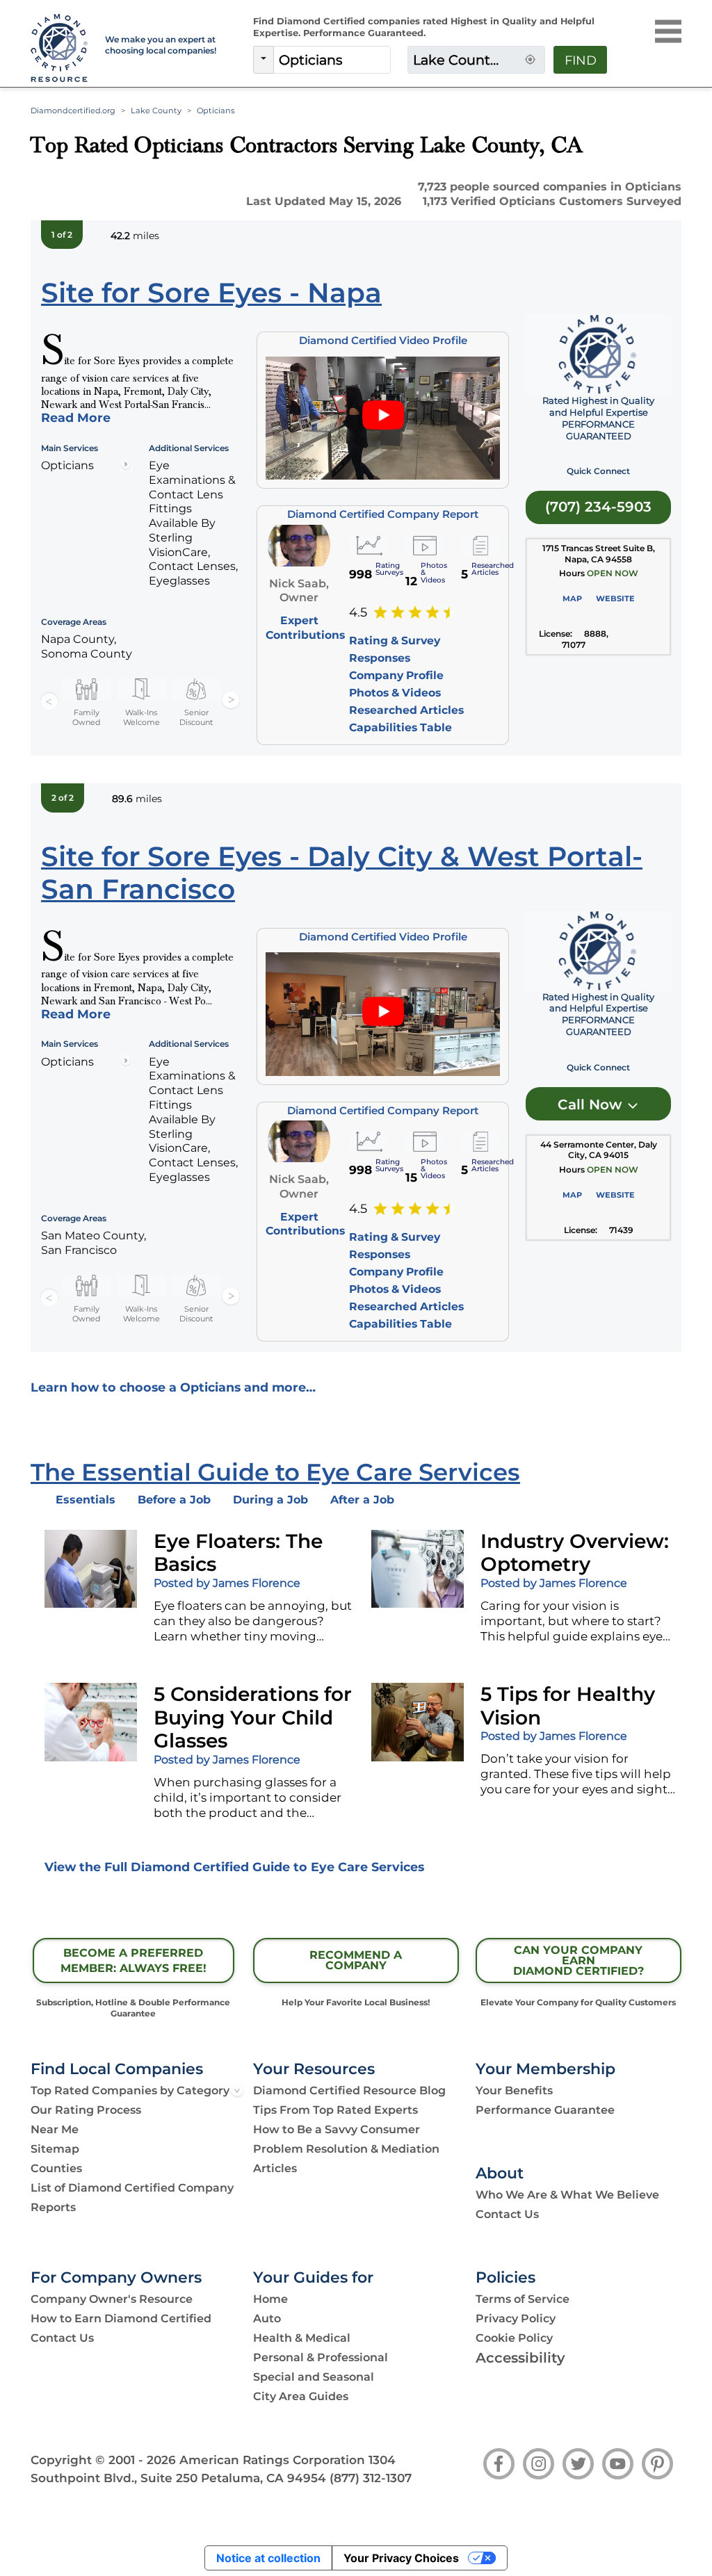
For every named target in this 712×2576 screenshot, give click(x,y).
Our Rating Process (86, 2110)
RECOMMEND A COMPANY (356, 1960)
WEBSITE (615, 598)
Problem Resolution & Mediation (346, 2149)
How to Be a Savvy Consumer (337, 2129)
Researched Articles (406, 710)
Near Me (55, 2129)
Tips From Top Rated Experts (335, 2110)
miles (135, 236)
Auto (267, 2318)
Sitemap (55, 2149)
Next (231, 701)
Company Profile (396, 675)
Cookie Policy (514, 2338)
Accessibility (520, 2358)
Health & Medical (302, 2338)
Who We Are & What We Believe (567, 2195)
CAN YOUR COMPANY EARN (578, 1960)
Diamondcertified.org (73, 111)
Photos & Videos (395, 693)
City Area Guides (301, 2396)
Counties (56, 2168)
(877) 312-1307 (371, 2478)
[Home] (59, 49)
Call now (592, 1104)
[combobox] (332, 60)
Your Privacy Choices (401, 2558)
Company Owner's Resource (112, 2299)
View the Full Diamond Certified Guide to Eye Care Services (234, 1867)
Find (581, 60)
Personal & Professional (321, 2357)
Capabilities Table (400, 727)
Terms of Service (523, 2299)
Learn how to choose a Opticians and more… (173, 1387)
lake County (156, 111)
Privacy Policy (516, 2318)
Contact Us (507, 2214)
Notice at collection (268, 2558)
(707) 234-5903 (598, 507)
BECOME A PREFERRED (133, 1961)
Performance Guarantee (545, 2110)
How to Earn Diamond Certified (121, 2318)
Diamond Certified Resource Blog (349, 2090)
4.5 (358, 612)
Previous (49, 701)
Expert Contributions (305, 627)
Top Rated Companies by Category (130, 2090)
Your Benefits (514, 2090)
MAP (572, 598)
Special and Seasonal (314, 2377)
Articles (275, 2168)
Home (270, 2299)
